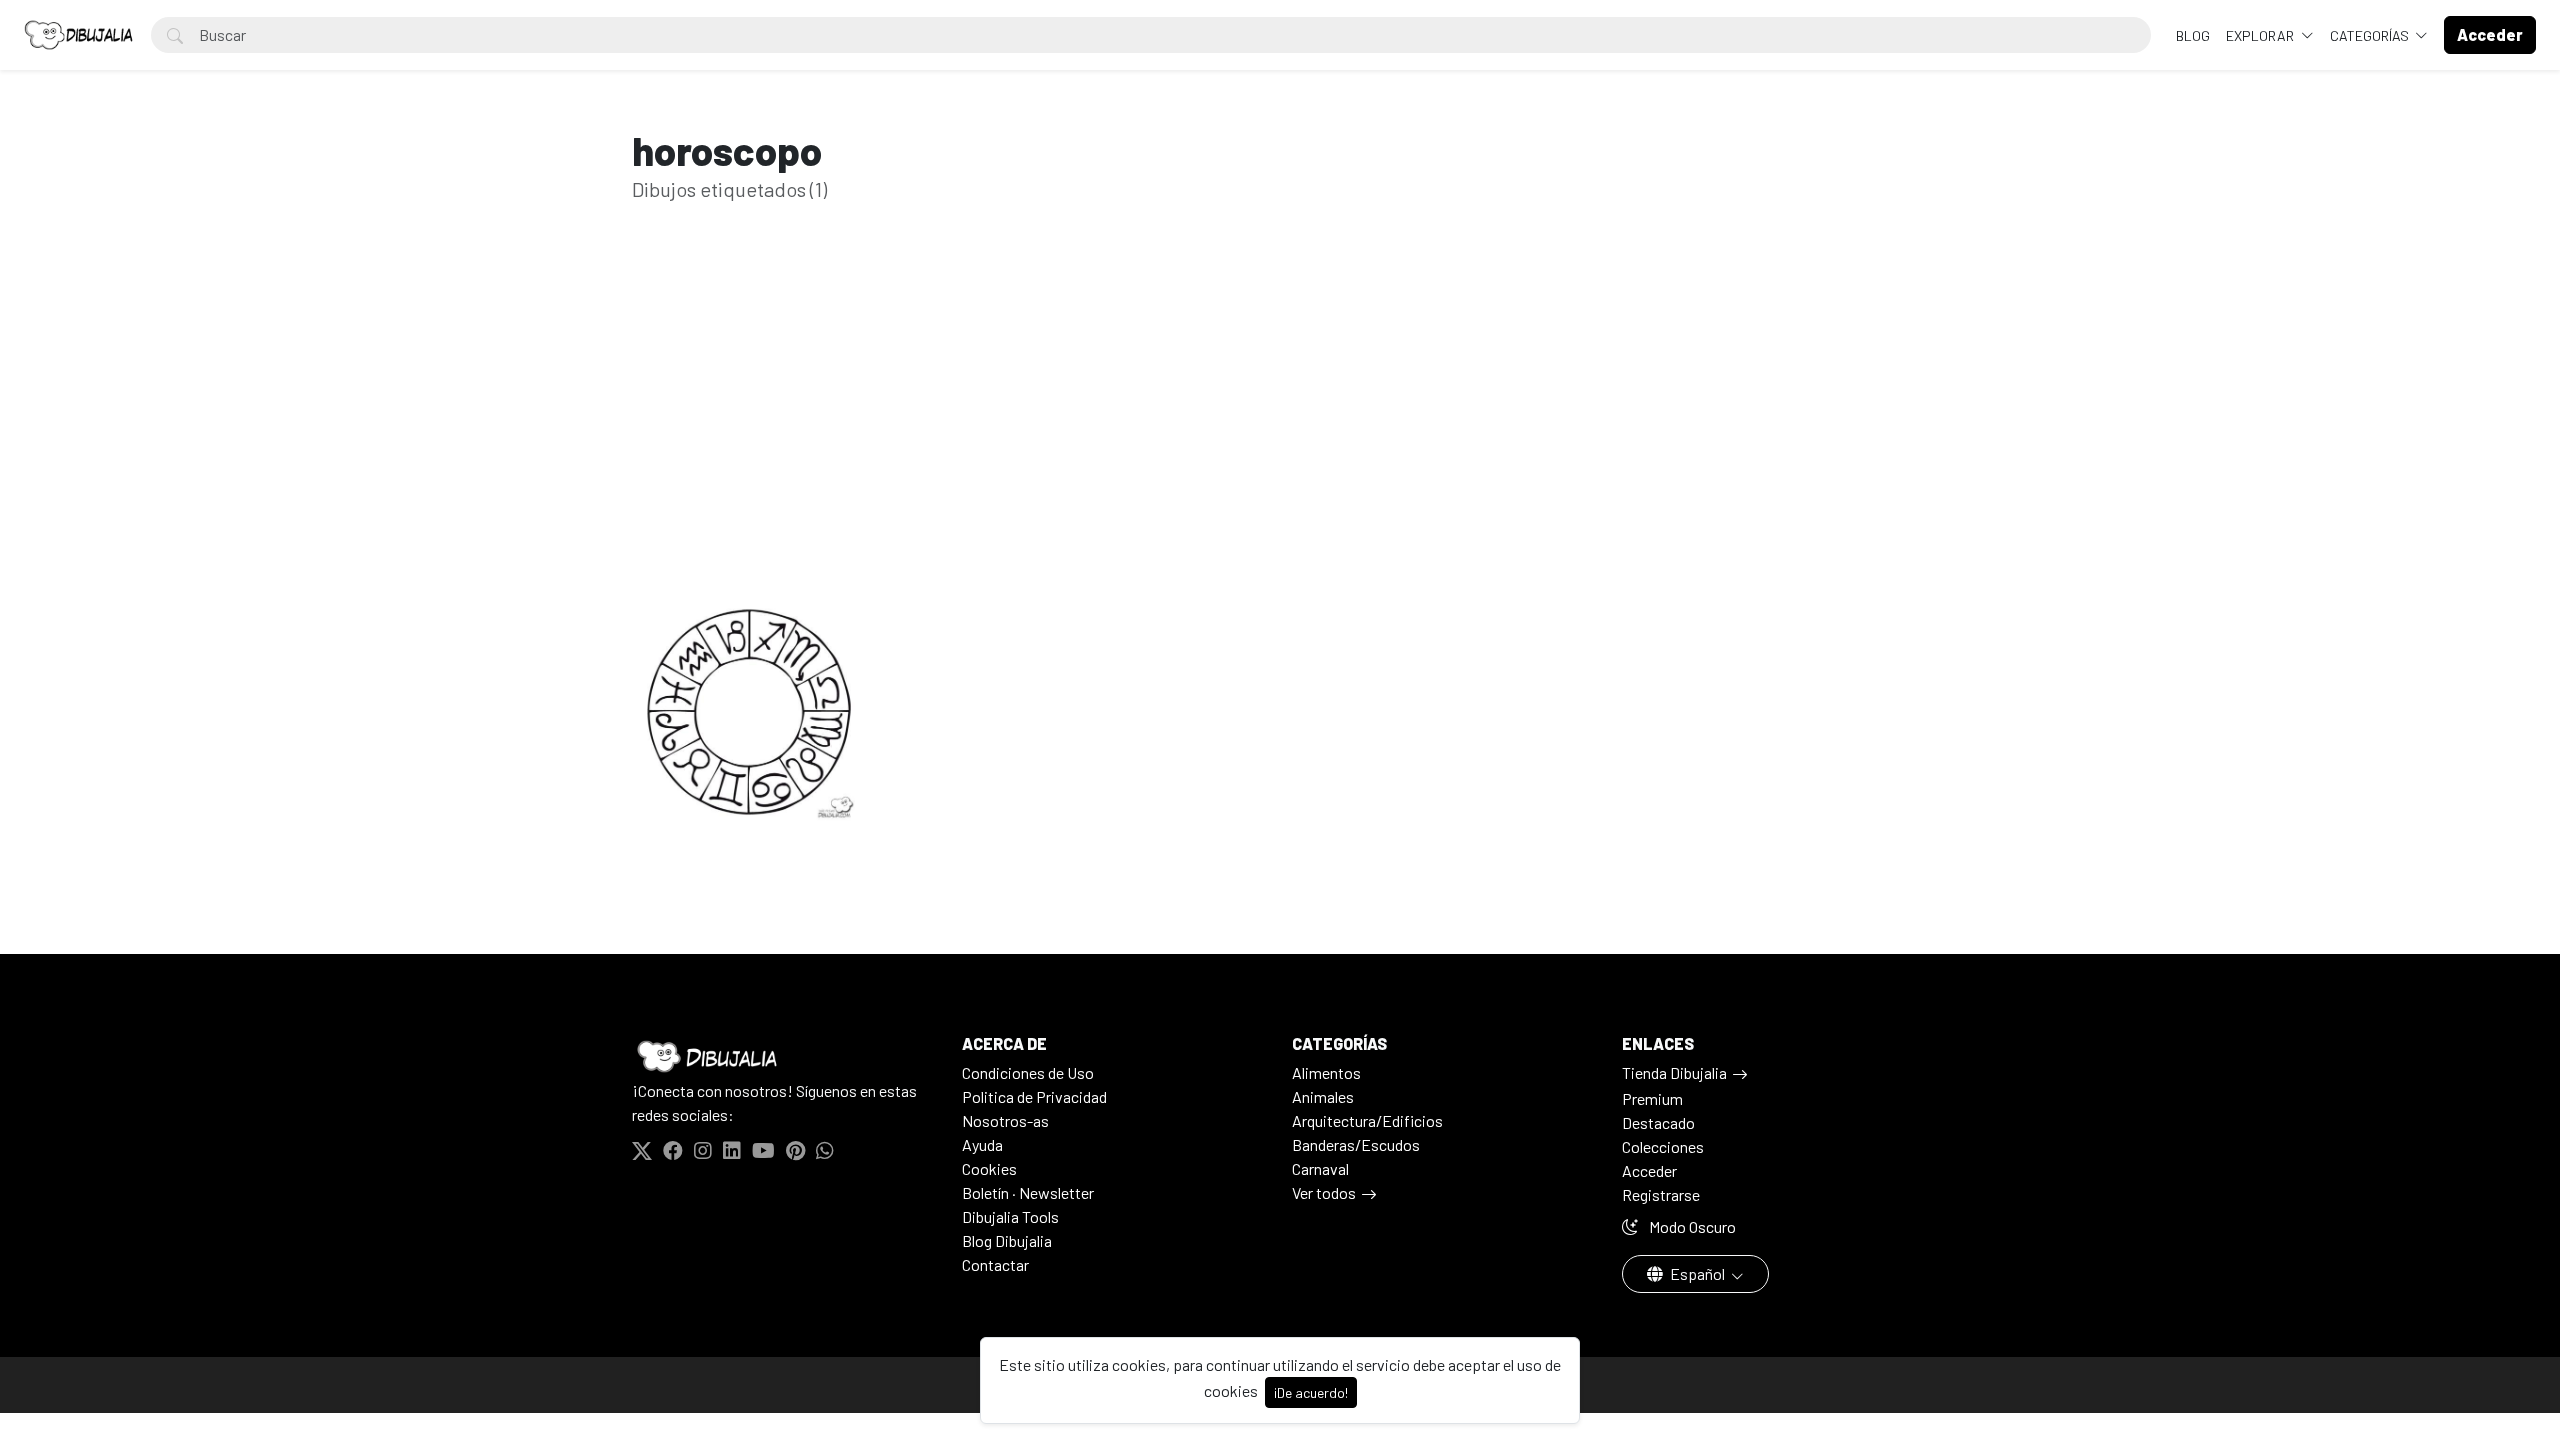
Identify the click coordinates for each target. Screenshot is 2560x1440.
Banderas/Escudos (1356, 1144)
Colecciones (1663, 1146)
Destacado (1658, 1122)
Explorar (2261, 35)
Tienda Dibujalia (1674, 1072)
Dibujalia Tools (1010, 1216)
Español (1697, 1273)
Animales (1323, 1096)
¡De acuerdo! (1311, 1392)
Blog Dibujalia (1007, 1240)
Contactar (995, 1264)
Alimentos (1326, 1072)
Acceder (1649, 1170)
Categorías (2371, 35)
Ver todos (1324, 1192)
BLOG (2193, 35)
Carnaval (1320, 1168)
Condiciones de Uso (1028, 1072)
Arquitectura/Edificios (1367, 1120)
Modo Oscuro (1691, 1226)
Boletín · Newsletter (1028, 1192)
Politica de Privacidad (1034, 1096)
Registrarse (1661, 1194)
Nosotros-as (1005, 1120)
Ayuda (982, 1144)
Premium (1652, 1098)
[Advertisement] (1280, 408)
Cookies (989, 1168)
